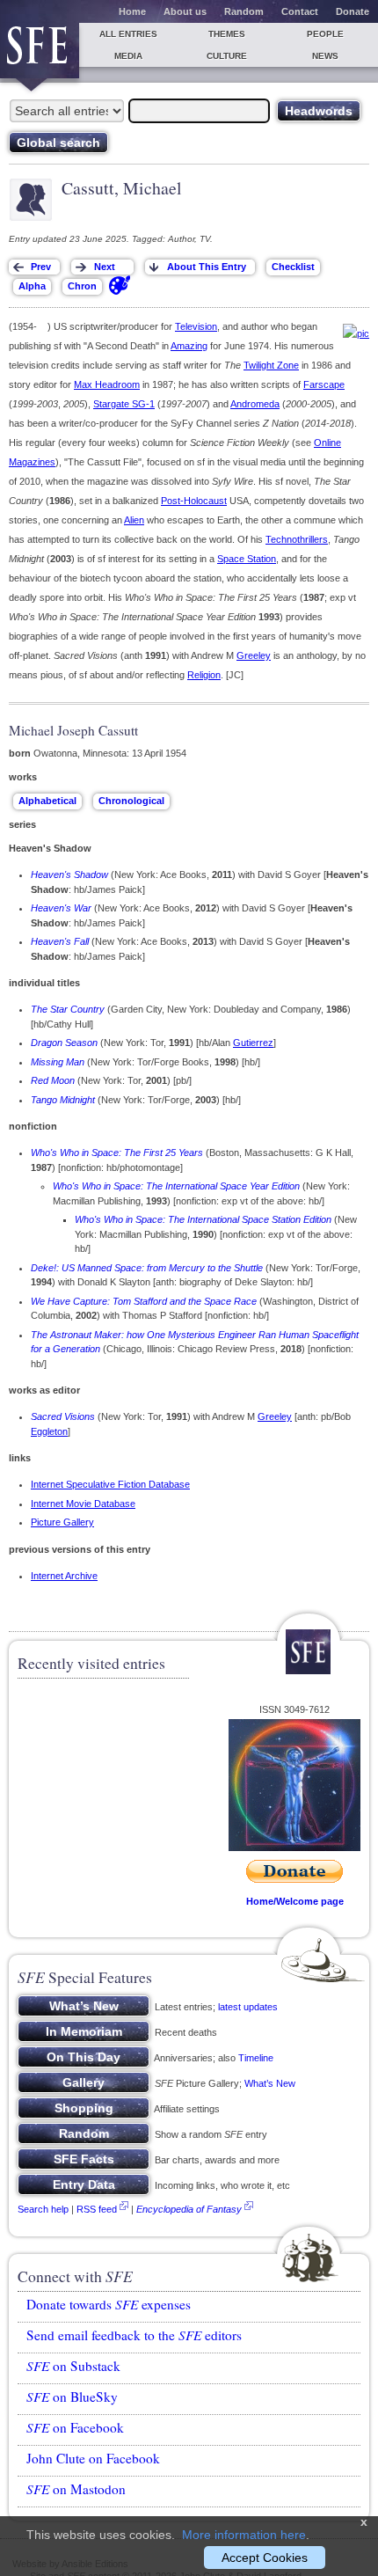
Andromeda (255, 404)
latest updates (248, 2007)
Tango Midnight (63, 1100)
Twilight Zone (271, 365)
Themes (227, 34)
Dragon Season (64, 1043)
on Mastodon (76, 2489)
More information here (244, 2535)
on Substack (73, 2366)
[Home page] (40, 51)
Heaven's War (61, 908)
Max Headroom (107, 384)
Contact (300, 11)
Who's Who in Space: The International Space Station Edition (203, 1219)
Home (132, 11)
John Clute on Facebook (93, 2458)
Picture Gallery (62, 1522)
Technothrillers (297, 539)
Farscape (324, 384)
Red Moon (53, 1080)
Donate (353, 11)
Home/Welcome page (295, 1901)
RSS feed (97, 2209)
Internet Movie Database (83, 1504)
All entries (128, 34)
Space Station (247, 559)
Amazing (189, 346)
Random (244, 11)
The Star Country (68, 1009)
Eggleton (49, 1431)
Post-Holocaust (194, 501)
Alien (134, 520)
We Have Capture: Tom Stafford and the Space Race (144, 1301)
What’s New (270, 2083)
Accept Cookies (265, 2558)
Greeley (254, 655)
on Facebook (75, 2427)
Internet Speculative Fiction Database (110, 1484)
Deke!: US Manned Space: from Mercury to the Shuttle (147, 1268)
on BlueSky (72, 2397)
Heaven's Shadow (69, 875)
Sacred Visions (63, 1416)
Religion (204, 675)
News (325, 56)
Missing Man (58, 1062)
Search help (43, 2209)
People (325, 34)
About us (185, 11)
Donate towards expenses (109, 2304)
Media (128, 56)
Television (196, 326)
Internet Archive (64, 1576)
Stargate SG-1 (124, 404)
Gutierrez (253, 1043)
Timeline (256, 2058)
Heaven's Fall (60, 941)
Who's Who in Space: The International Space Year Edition (176, 1186)
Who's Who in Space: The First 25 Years (117, 1153)
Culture (227, 56)
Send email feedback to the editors (134, 2335)
